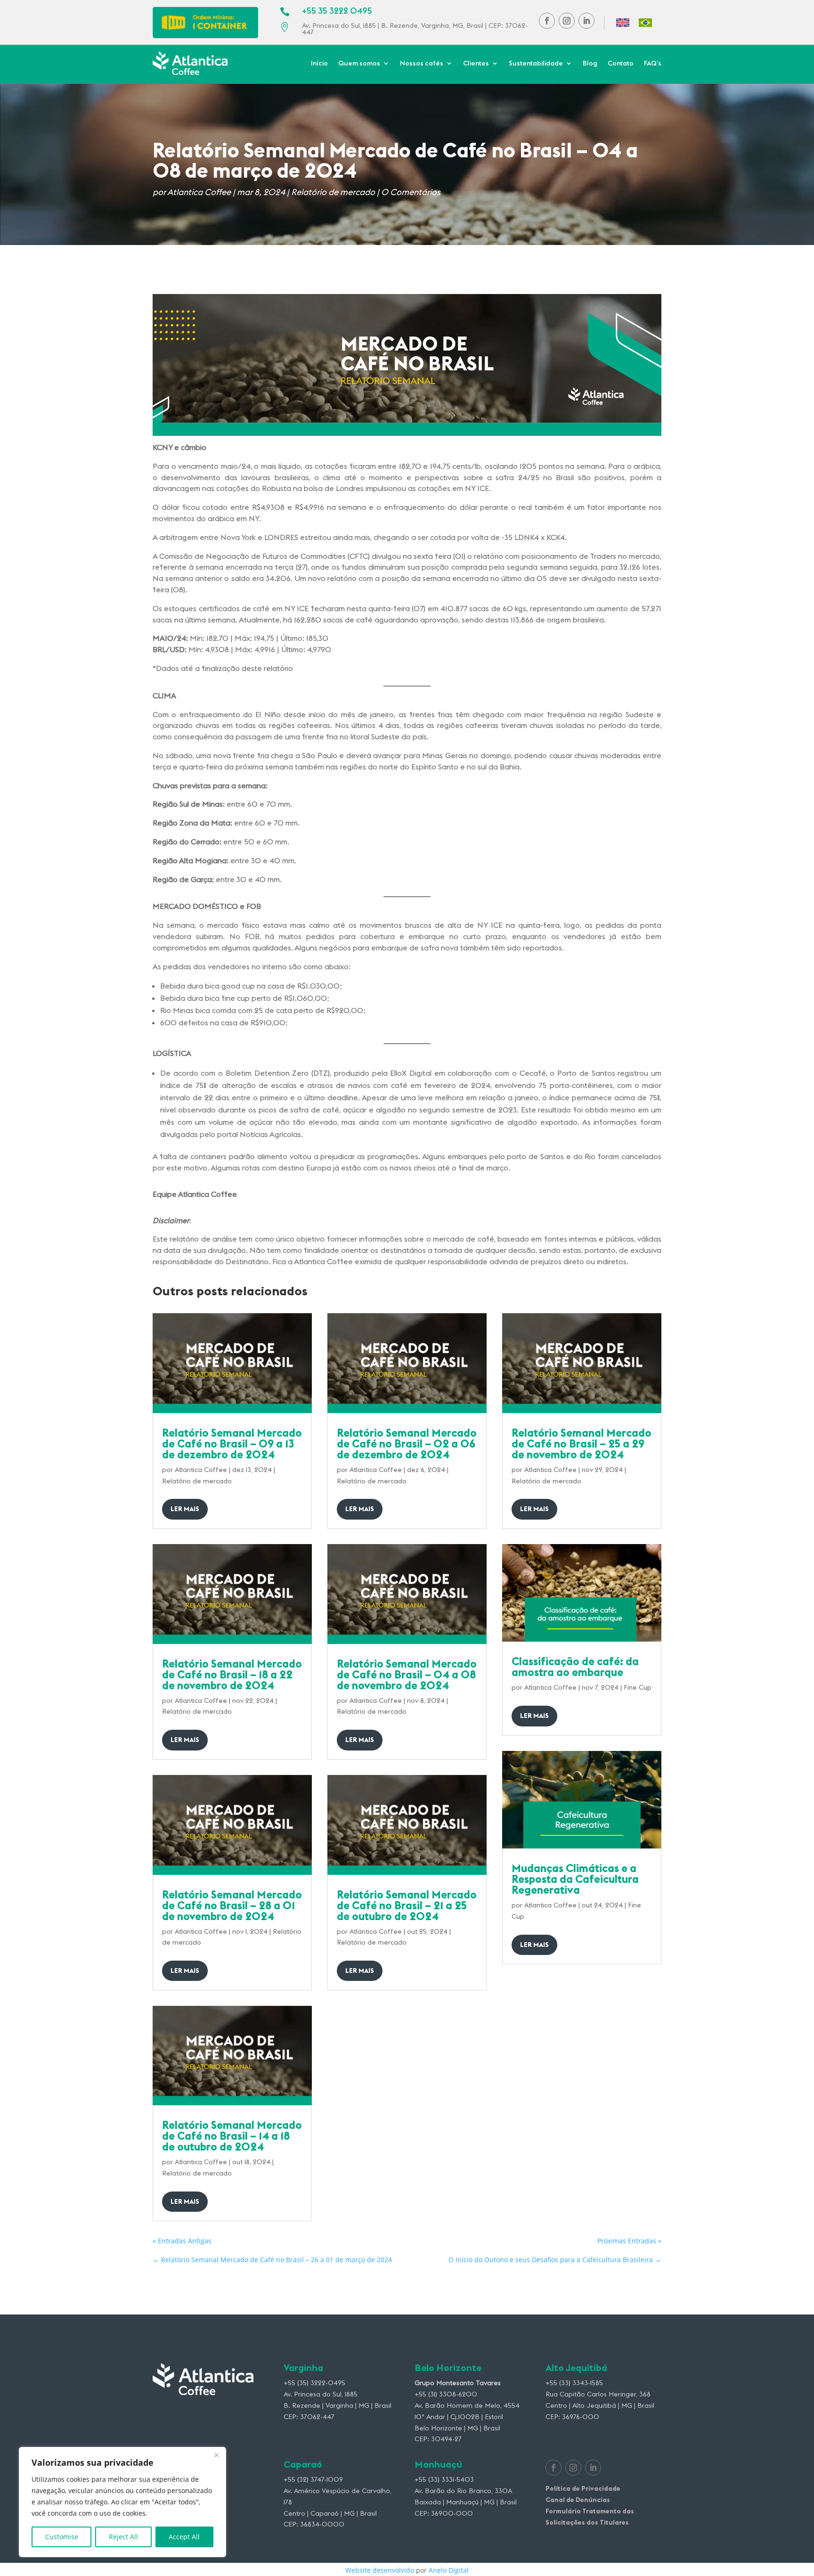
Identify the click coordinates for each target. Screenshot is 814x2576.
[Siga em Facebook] (547, 21)
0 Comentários (411, 192)
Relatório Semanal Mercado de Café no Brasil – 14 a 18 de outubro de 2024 (232, 2136)
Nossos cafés (422, 64)
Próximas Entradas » (629, 2241)
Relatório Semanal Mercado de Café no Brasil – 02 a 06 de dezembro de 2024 (407, 1443)
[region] (122, 2502)
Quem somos (359, 64)
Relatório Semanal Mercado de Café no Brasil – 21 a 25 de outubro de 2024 (407, 1905)
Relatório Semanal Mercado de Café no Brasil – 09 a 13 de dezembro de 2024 (232, 1443)
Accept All (184, 2537)
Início (319, 64)
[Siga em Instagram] (567, 21)
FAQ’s (653, 64)
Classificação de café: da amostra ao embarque (575, 1667)
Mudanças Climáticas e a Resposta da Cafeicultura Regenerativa (575, 1879)
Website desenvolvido (380, 2570)
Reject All (123, 2537)
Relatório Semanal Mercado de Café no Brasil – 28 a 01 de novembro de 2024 (232, 1905)
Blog (590, 64)
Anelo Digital (449, 2570)
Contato (621, 64)
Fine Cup (638, 1687)
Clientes (476, 64)
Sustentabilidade (536, 64)
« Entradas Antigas (182, 2241)
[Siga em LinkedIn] (586, 21)
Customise (62, 2537)
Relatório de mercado (333, 192)
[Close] (216, 2455)
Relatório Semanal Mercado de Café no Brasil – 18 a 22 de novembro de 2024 (232, 1674)
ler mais (185, 1509)
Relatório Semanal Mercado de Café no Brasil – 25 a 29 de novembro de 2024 (582, 1443)
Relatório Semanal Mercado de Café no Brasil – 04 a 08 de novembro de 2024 (407, 1674)
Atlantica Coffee (199, 192)
